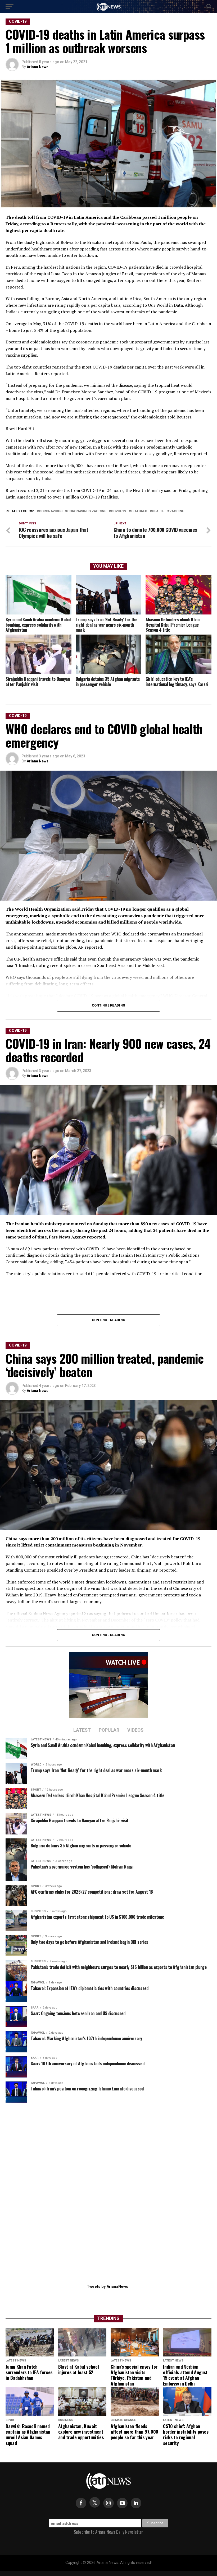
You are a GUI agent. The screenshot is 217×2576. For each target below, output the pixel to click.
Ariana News (38, 67)
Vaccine (177, 511)
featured (139, 511)
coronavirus (51, 511)
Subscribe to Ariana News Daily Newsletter (108, 2532)
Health (158, 511)
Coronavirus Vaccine (87, 511)
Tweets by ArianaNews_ (108, 2287)
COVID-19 (118, 511)
